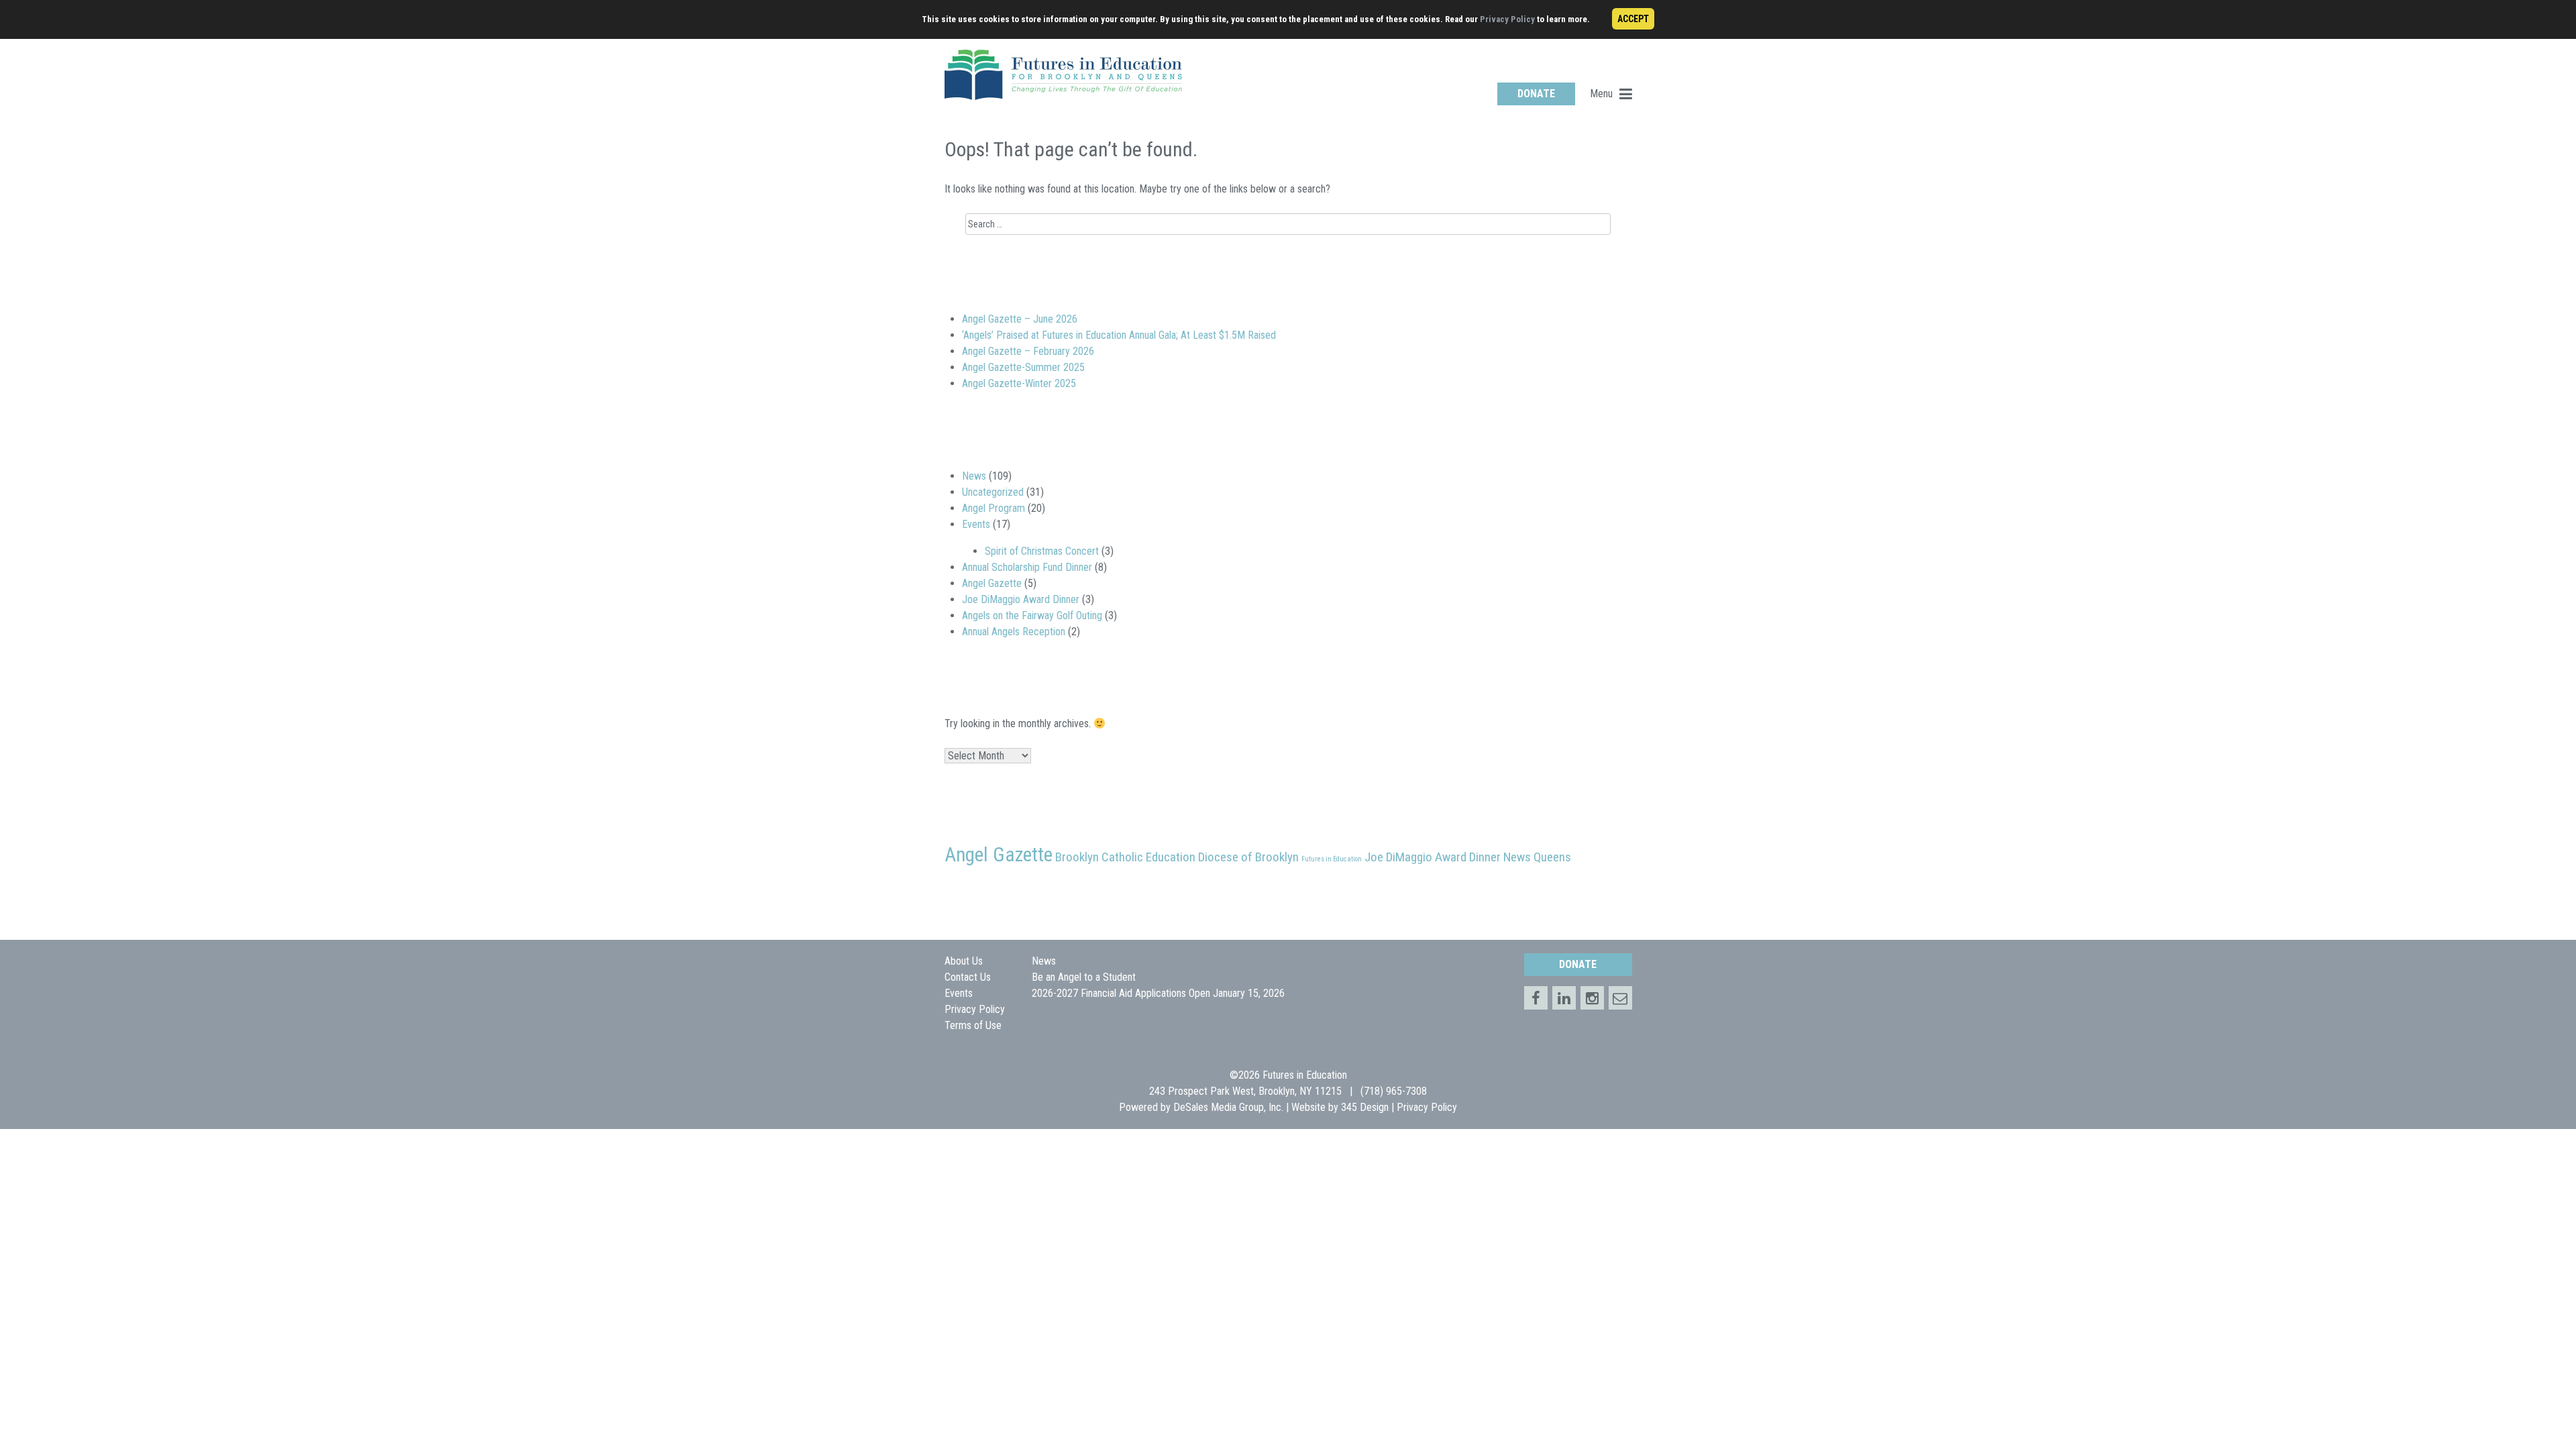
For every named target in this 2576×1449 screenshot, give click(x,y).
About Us (964, 961)
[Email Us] (1620, 998)
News (974, 476)
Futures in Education (1332, 859)
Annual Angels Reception (1014, 632)
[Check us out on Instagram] (1592, 998)
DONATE (1536, 94)
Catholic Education (1148, 857)
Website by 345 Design (1340, 1107)
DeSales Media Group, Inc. (1228, 1107)
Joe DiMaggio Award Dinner (1021, 599)
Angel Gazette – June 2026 (1020, 319)
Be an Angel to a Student (1084, 977)
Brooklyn (1077, 857)
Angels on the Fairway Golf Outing (1032, 615)
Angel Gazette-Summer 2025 (1023, 367)
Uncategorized (993, 492)
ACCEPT (1633, 19)
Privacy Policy (1507, 19)
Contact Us (968, 977)
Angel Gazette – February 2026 (1028, 351)
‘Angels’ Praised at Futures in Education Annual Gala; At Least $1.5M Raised (1119, 335)
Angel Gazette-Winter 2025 (1019, 383)
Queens (1552, 857)
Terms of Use (973, 1025)
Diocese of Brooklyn (1248, 857)
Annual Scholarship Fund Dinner (1027, 567)
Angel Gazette (992, 583)
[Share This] (1564, 998)
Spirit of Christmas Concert (1042, 551)
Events (976, 524)
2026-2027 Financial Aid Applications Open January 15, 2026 (1158, 993)
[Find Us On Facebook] (1536, 998)
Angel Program (994, 508)
